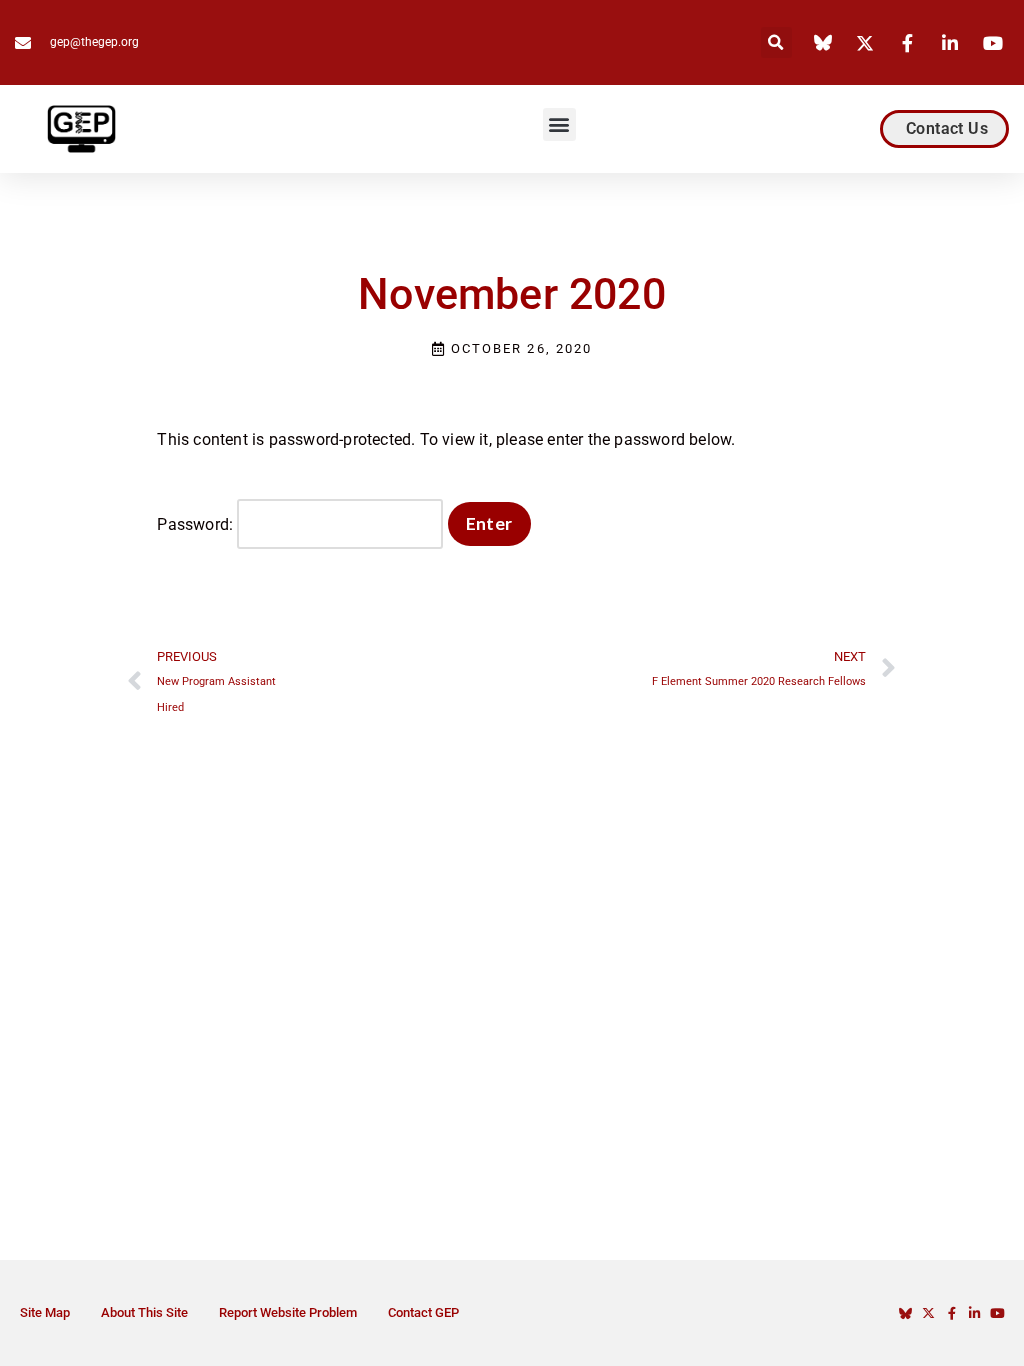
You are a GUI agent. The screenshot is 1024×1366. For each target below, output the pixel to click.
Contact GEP (423, 1312)
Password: (197, 524)
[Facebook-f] (951, 1313)
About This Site (144, 1312)
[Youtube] (997, 1313)
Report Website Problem (288, 1312)
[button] (776, 42)
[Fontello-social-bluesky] (905, 1313)
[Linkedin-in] (974, 1313)
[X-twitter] (928, 1313)
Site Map (45, 1312)
